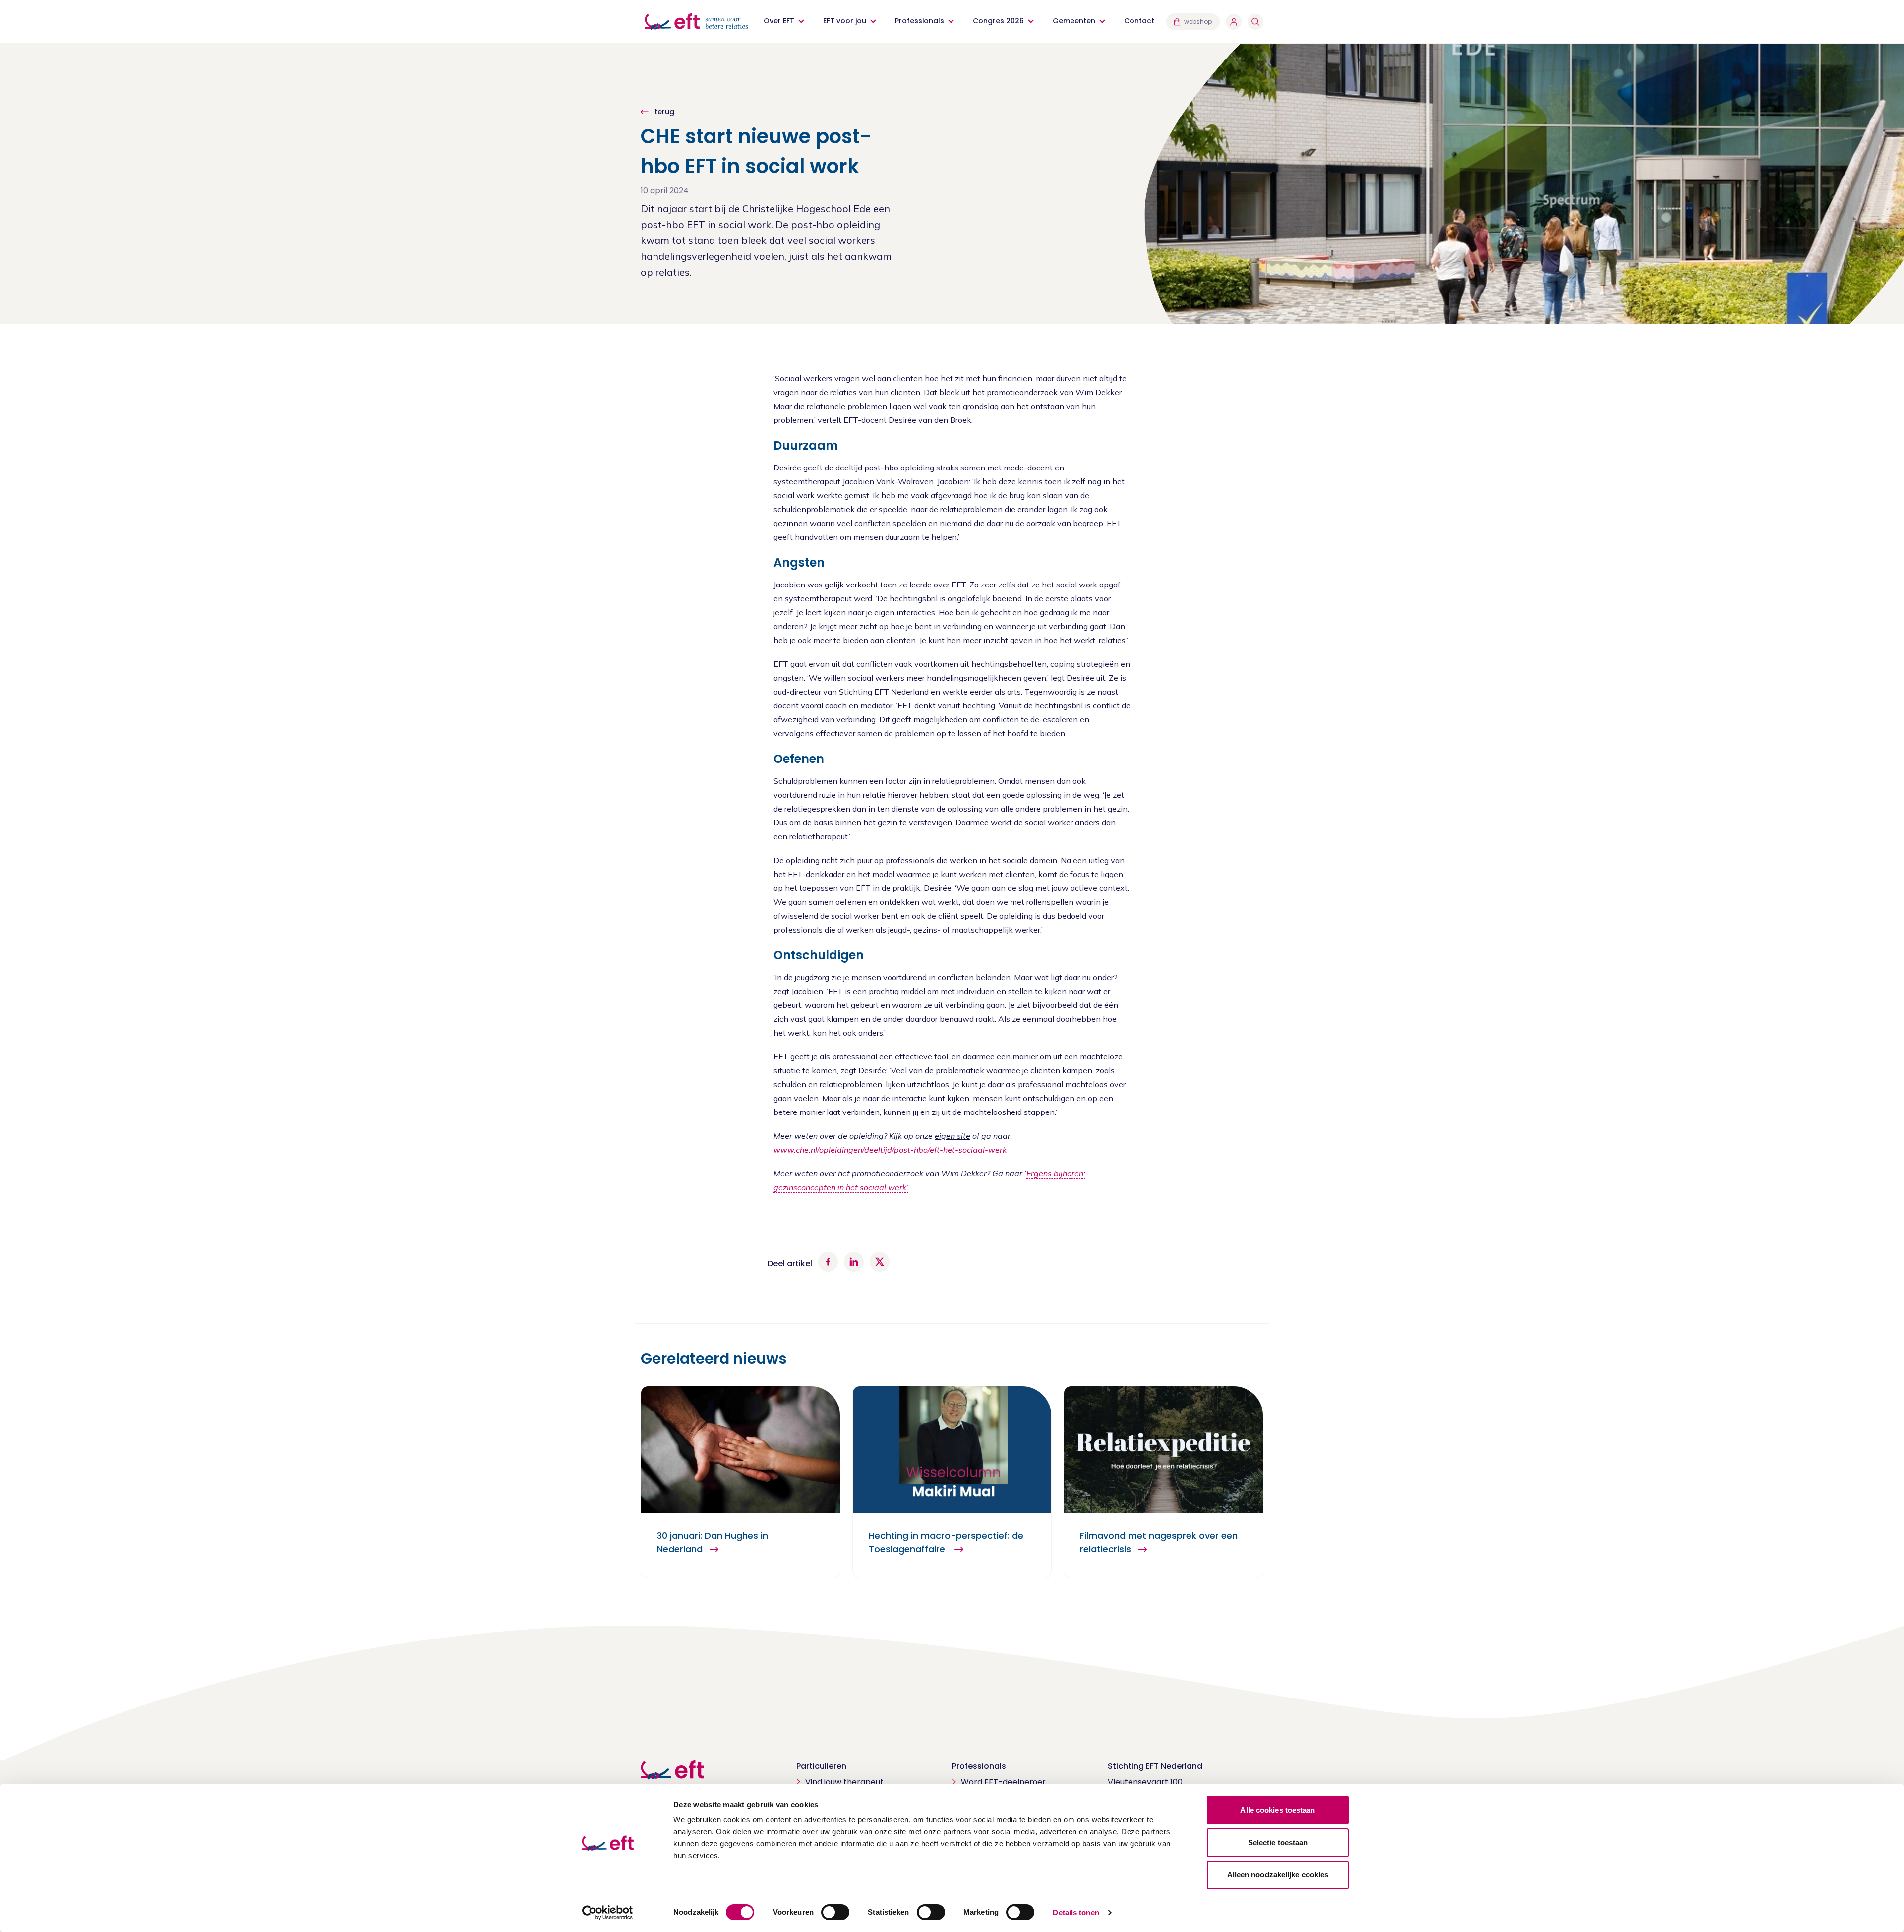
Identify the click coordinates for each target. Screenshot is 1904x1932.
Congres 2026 (998, 21)
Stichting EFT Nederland (1155, 1766)
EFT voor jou (845, 21)
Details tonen (1076, 1912)
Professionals (920, 21)
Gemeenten (1074, 21)
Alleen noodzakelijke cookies (1278, 1875)
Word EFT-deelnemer (1003, 1782)
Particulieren (821, 1766)
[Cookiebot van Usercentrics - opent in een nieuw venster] (608, 1913)
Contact (1139, 21)
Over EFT (779, 21)
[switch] (835, 1912)
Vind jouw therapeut (844, 1782)
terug (663, 112)
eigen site (952, 1136)
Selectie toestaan (1278, 1843)
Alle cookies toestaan (1278, 1810)
